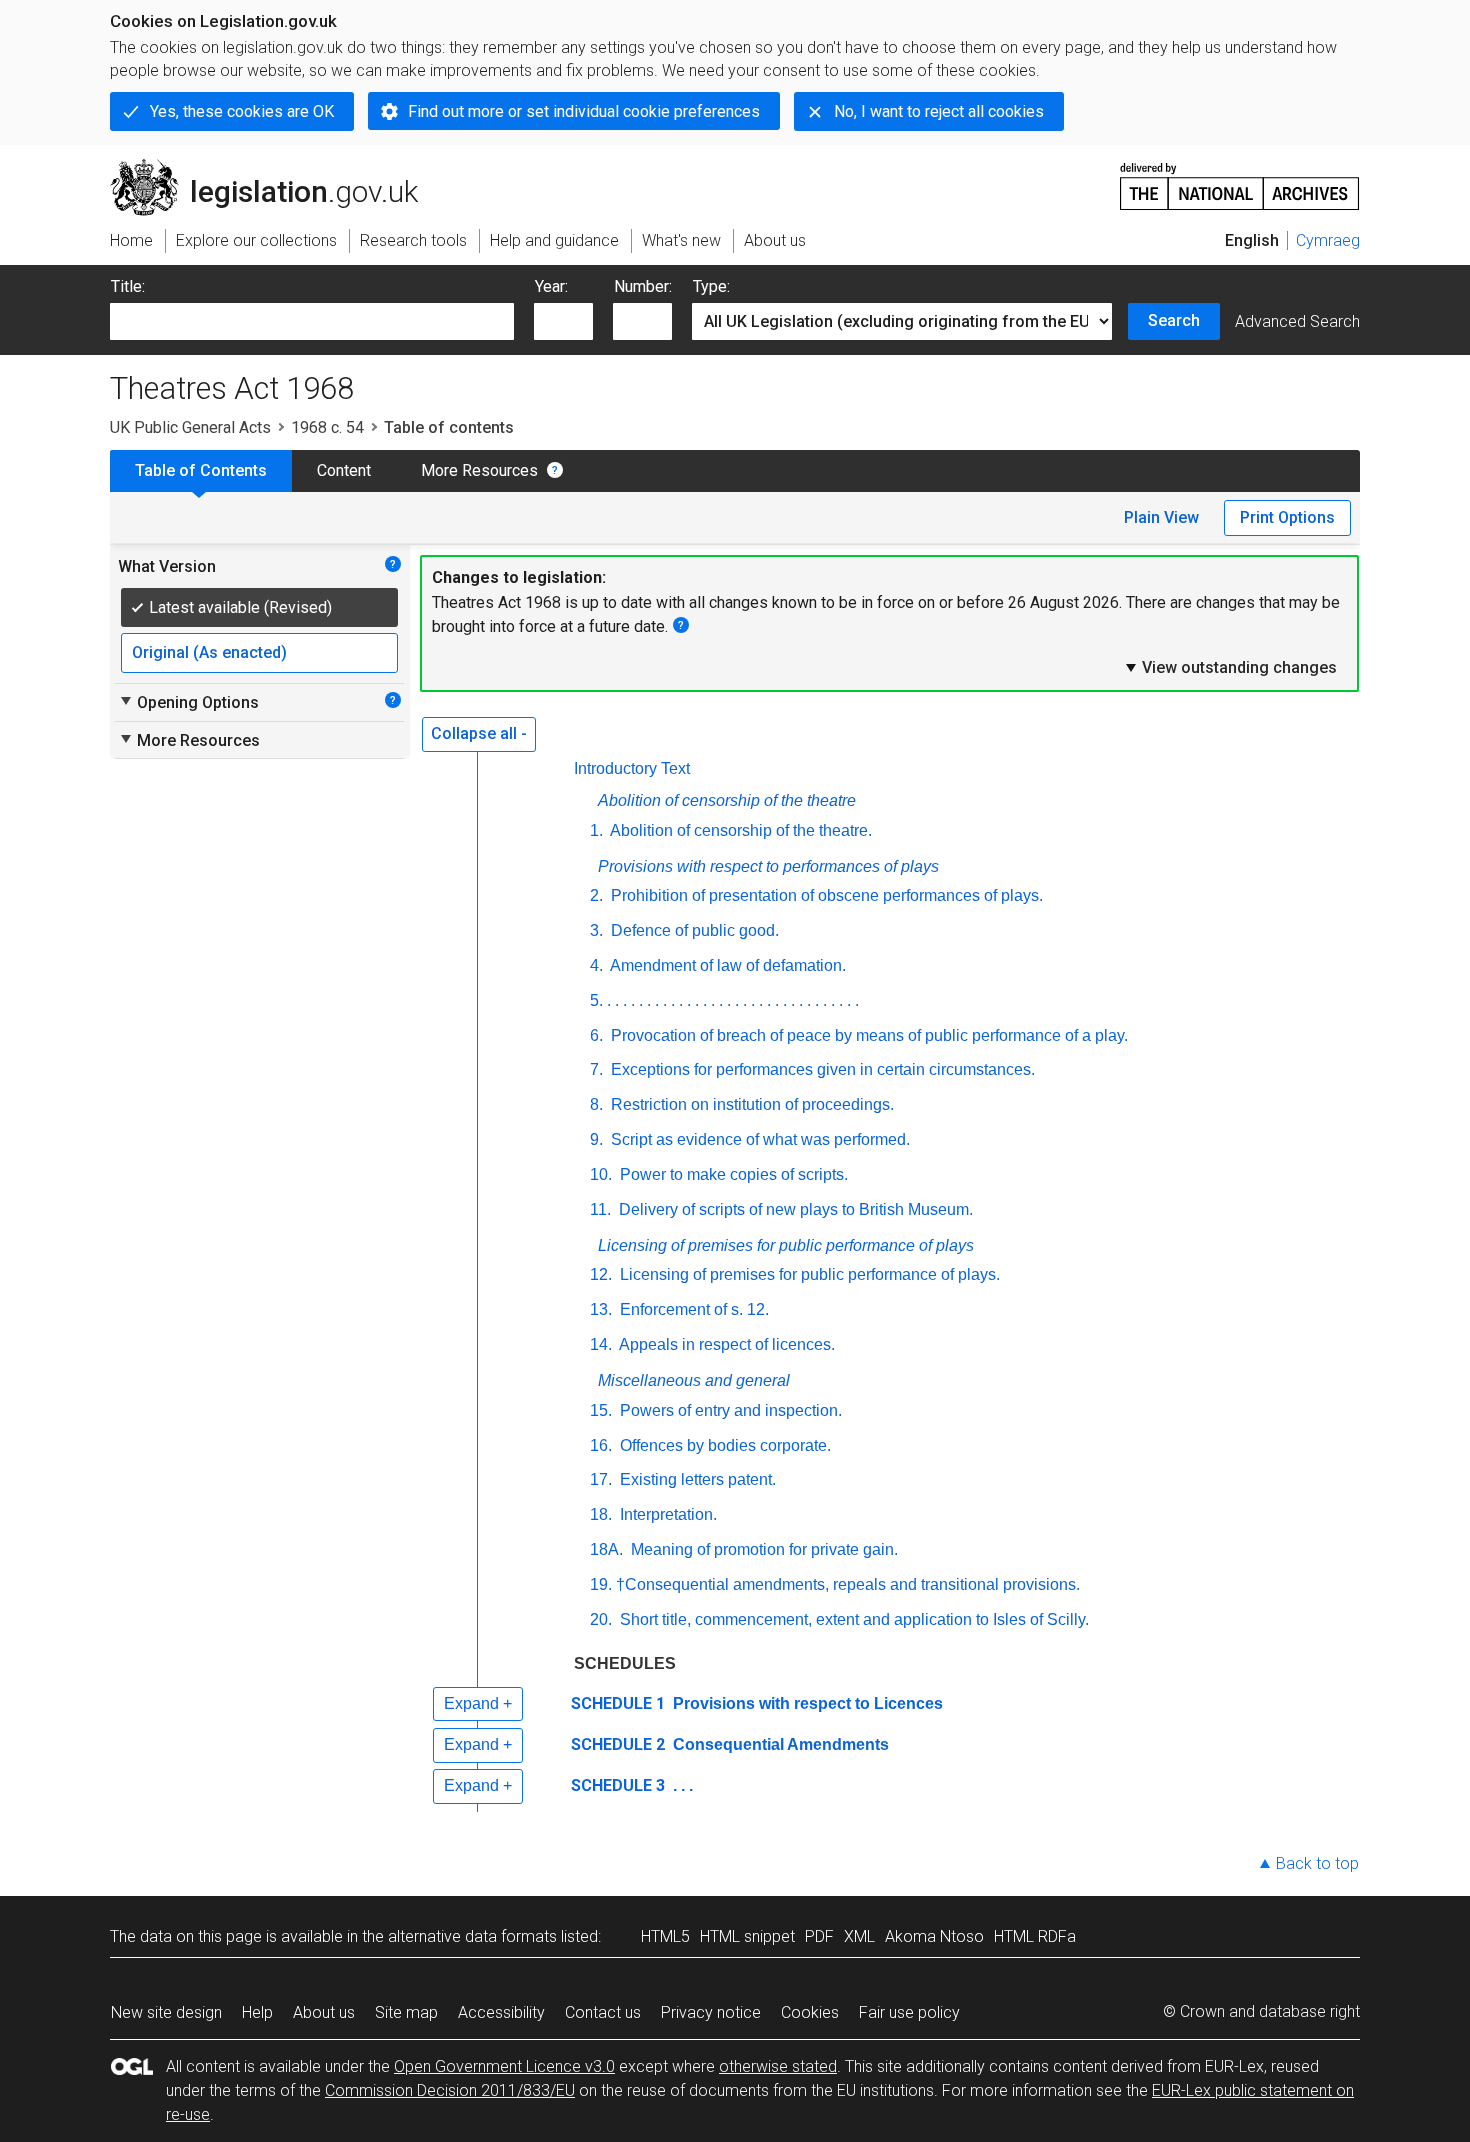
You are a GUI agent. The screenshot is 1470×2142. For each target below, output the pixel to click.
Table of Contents (201, 470)
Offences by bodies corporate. (723, 1445)
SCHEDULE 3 (618, 1785)
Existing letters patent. (696, 1479)
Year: (551, 286)
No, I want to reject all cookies (939, 111)
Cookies (810, 2012)
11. (600, 1209)
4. (596, 965)
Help (257, 2012)
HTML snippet (747, 1936)
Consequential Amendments (779, 1744)
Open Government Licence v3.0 (504, 2066)
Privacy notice (711, 2012)
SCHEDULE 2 (618, 1744)
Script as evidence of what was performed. (758, 1139)
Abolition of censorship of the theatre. (739, 830)
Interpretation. (666, 1514)
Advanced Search (1297, 321)
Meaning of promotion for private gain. (762, 1549)
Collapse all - (479, 733)
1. (596, 830)
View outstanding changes (1230, 667)
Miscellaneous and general (694, 1380)
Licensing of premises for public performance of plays (786, 1245)
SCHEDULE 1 (618, 1703)
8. (596, 1104)
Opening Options (188, 702)
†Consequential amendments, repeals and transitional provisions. (848, 1584)
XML (859, 1936)
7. (596, 1069)
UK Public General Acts (190, 427)
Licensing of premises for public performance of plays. (808, 1274)
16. (601, 1445)
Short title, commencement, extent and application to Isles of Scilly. (852, 1619)
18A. (606, 1549)
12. (601, 1274)
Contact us (603, 2012)
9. (596, 1139)
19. (601, 1584)
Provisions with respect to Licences (806, 1703)
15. (601, 1410)
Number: (643, 286)
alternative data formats (472, 1936)
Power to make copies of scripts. (732, 1174)
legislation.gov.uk (275, 167)
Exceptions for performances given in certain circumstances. (821, 1069)
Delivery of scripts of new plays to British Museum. (794, 1209)
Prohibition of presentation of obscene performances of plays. (825, 895)
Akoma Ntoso (934, 1936)
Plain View (1161, 517)
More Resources (479, 470)
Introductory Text (632, 768)
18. (601, 1514)
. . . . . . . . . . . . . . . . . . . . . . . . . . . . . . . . (733, 1000)
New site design (166, 2012)
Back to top (1317, 1863)
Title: (128, 286)
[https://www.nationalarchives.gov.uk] (1240, 178)
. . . (681, 1785)
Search (1174, 320)
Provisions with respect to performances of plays (768, 866)
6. (596, 1035)
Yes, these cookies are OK (242, 111)
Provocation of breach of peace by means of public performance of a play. (867, 1035)
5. (596, 1000)
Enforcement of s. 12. (692, 1309)
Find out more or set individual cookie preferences (584, 111)
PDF (819, 1936)
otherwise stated (778, 2066)
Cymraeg (1328, 240)
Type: (711, 286)
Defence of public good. (693, 930)
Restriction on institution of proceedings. (750, 1104)
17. (601, 1479)
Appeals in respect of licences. (725, 1344)
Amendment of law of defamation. (726, 965)
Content (344, 470)
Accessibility (501, 2012)
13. (601, 1309)
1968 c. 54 (327, 427)
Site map (406, 2012)
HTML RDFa (1035, 1936)
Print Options (1287, 517)
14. (601, 1344)
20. (601, 1619)
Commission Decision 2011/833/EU (450, 2090)
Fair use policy (909, 2012)
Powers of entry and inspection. (729, 1410)
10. (601, 1174)
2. (596, 895)
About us (324, 2012)
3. (596, 930)
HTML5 (665, 1936)
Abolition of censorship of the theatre (727, 800)
